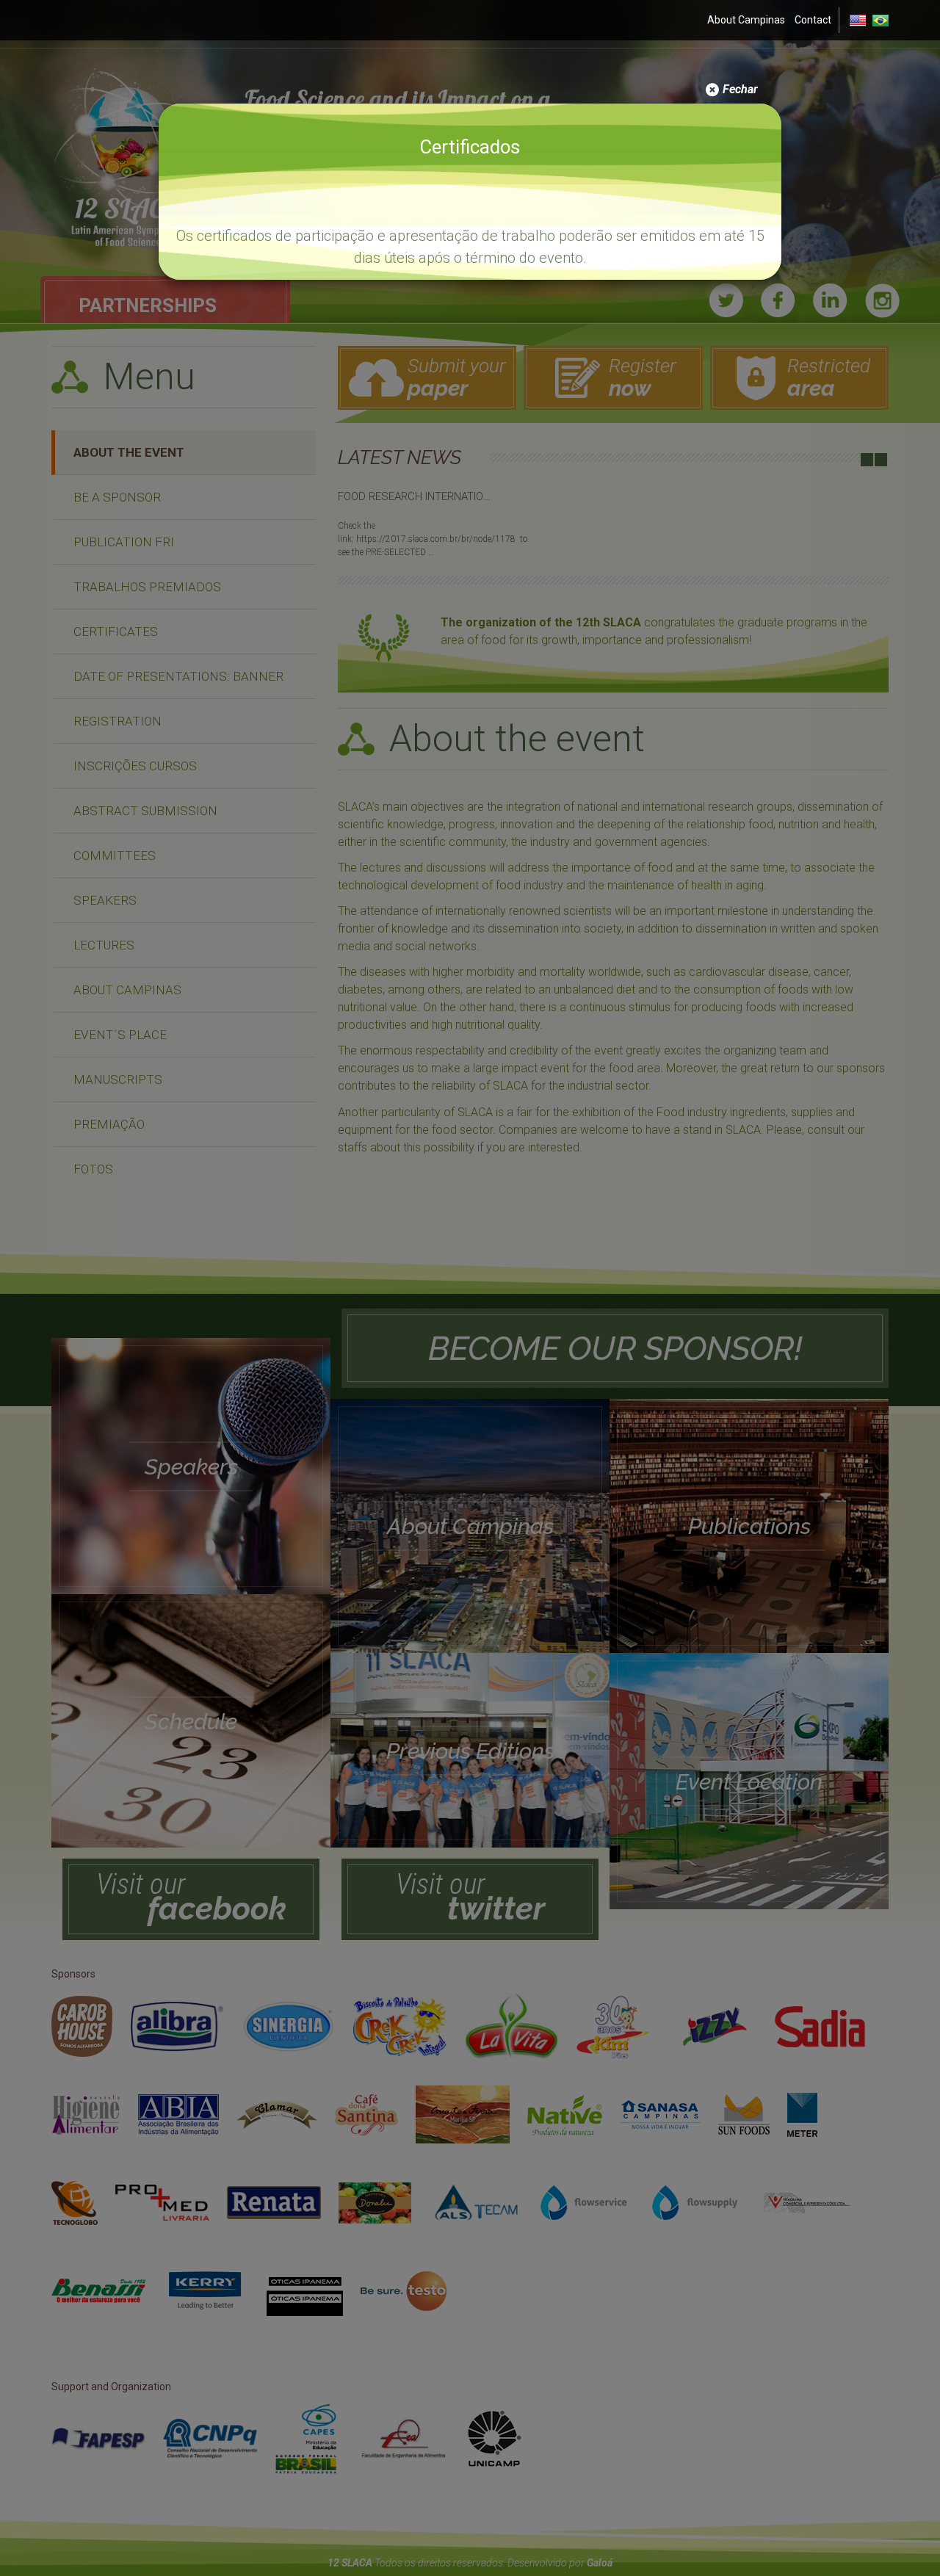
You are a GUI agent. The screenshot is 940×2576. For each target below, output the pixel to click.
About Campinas (746, 20)
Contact (813, 20)
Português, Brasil (880, 21)
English (858, 21)
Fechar (739, 89)
